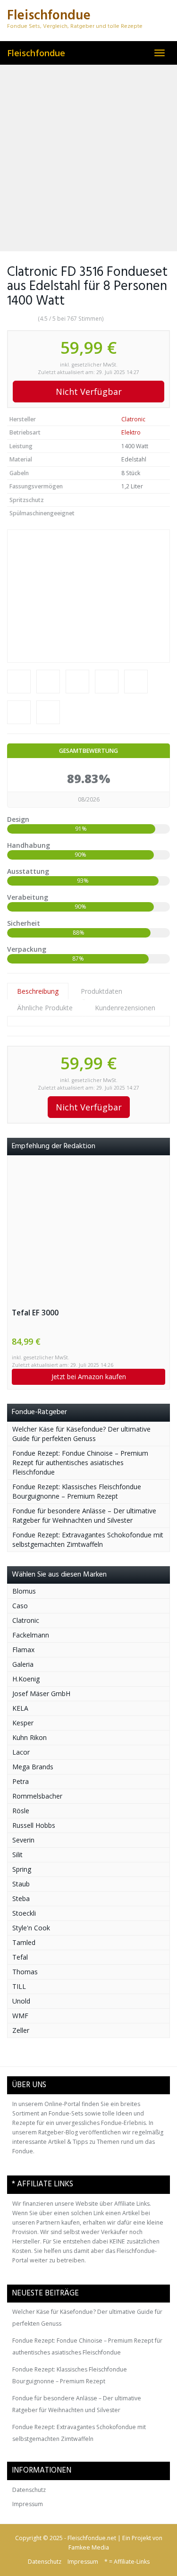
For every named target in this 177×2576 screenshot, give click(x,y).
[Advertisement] (88, 158)
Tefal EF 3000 (35, 1313)
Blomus (24, 1591)
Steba (21, 1898)
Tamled (24, 1942)
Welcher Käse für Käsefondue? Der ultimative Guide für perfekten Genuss (81, 1434)
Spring (22, 1869)
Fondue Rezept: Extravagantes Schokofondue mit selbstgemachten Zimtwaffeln (88, 1540)
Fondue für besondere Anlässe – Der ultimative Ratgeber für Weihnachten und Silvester (84, 1515)
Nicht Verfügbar (89, 392)
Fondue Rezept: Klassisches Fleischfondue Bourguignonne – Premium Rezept (77, 1491)
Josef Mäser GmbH (41, 1693)
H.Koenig (26, 1679)
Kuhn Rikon (29, 1737)
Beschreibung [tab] (38, 991)
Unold (21, 2001)
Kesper (23, 1723)
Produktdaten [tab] (101, 991)
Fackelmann (31, 1635)
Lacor (21, 1752)
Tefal (20, 1957)
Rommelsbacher (37, 1796)
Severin (23, 1840)
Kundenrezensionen (125, 1008)
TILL (19, 1986)
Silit (17, 1855)
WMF (20, 2016)
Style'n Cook (31, 1928)
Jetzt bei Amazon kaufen (89, 1377)
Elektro (131, 432)
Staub (21, 1884)
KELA (20, 1708)
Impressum (28, 2504)
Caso (20, 1606)
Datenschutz (29, 2490)
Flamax (23, 1650)
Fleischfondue (36, 53)
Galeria (23, 1664)
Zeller (21, 2030)
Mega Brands (33, 1767)
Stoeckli (24, 1913)
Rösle (21, 1811)
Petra (21, 1781)
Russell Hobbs (34, 1825)
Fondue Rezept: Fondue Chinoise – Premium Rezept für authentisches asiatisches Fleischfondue (80, 1463)
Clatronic (133, 419)
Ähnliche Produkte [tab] (45, 1008)
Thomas (25, 1972)
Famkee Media (89, 2547)
